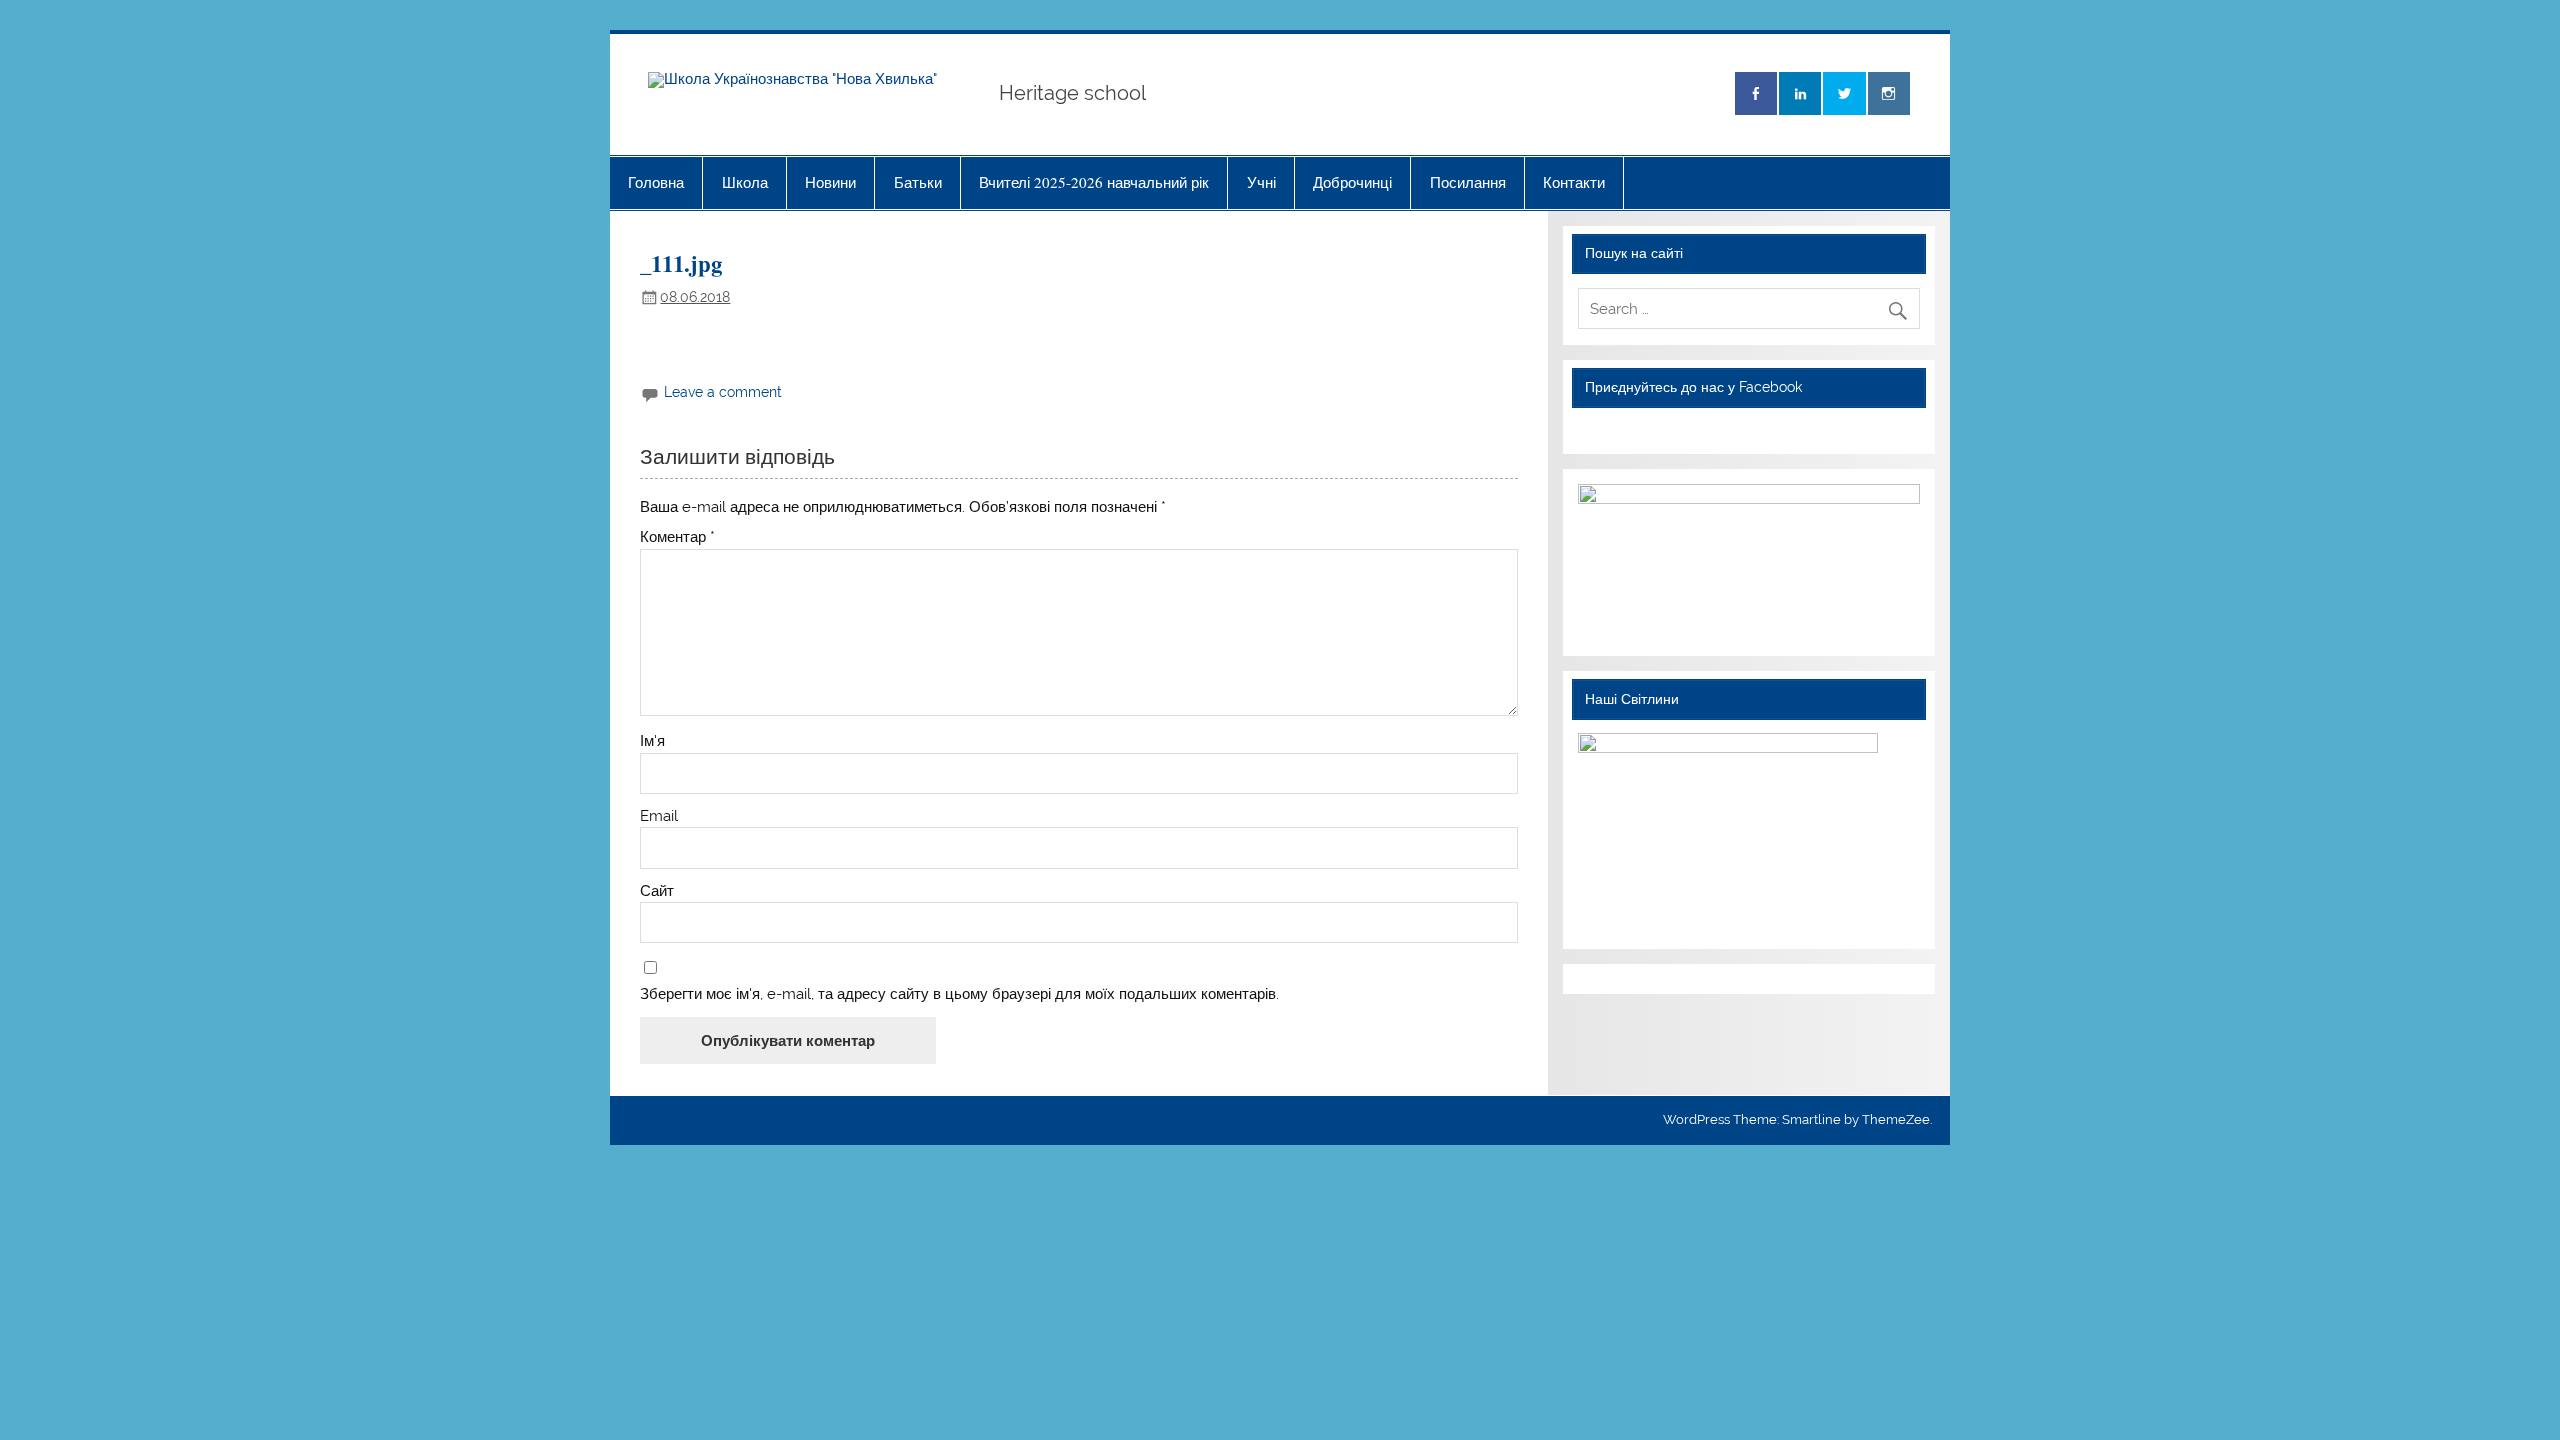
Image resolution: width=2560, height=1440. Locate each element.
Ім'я (652, 741)
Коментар (677, 537)
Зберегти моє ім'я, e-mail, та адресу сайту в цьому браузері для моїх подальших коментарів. (959, 994)
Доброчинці (1352, 182)
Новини (830, 182)
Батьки (918, 182)
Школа (745, 182)
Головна (656, 182)
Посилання (1468, 182)
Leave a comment (723, 392)
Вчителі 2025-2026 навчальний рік (1094, 182)
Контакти (1574, 182)
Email (659, 816)
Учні (1261, 182)
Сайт (657, 891)
